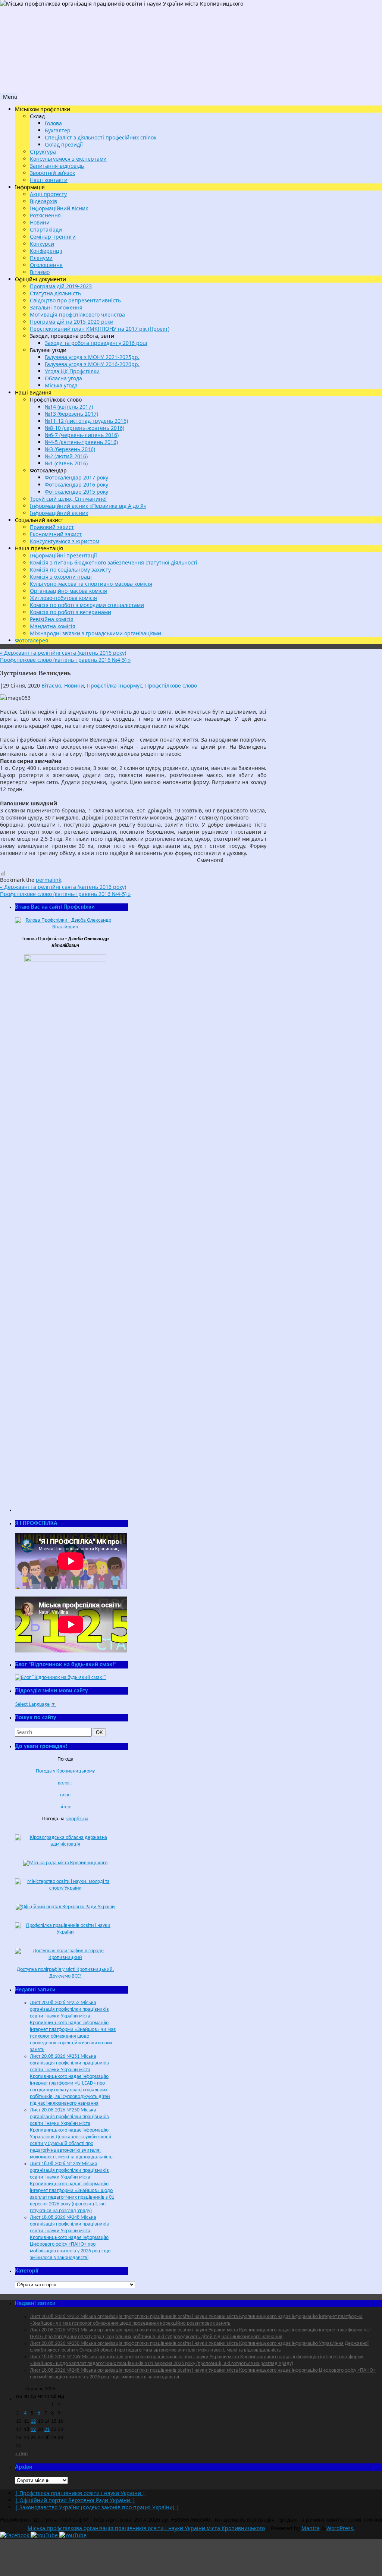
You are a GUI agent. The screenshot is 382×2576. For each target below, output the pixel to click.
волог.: (65, 1783)
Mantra (311, 2528)
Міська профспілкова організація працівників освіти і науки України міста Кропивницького (146, 2528)
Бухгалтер (58, 130)
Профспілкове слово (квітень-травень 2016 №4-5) (65, 660)
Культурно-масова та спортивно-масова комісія (91, 584)
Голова (53, 123)
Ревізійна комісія (52, 619)
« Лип (21, 2454)
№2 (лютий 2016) (66, 456)
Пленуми (41, 258)
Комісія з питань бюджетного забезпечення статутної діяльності (114, 562)
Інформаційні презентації (63, 555)
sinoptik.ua (77, 1819)
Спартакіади (46, 229)
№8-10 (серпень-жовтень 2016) (84, 428)
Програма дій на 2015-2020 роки (72, 322)
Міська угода (61, 385)
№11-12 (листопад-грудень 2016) (86, 421)
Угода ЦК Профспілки (72, 371)
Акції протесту (48, 194)
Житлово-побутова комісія (63, 598)
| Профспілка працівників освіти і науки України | (80, 2493)
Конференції (46, 251)
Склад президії (64, 144)
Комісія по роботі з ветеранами (71, 612)
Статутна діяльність (55, 293)
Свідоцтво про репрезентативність (75, 300)
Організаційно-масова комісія (68, 591)
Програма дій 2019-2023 (61, 286)
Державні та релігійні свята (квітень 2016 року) (63, 653)
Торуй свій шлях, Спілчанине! (68, 499)
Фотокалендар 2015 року (76, 492)
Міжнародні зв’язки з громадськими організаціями (95, 633)
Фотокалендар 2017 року (76, 477)
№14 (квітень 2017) (69, 407)
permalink (48, 880)
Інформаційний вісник (59, 208)
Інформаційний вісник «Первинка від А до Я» (88, 506)
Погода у (65, 1771)
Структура (43, 152)
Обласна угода (63, 378)
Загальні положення (56, 307)
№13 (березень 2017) (71, 414)
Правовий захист (52, 527)
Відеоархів (43, 201)
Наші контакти (49, 180)
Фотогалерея (32, 640)
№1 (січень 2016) (66, 463)
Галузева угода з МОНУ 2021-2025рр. (92, 357)
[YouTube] (45, 2535)
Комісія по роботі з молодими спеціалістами (87, 605)
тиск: (65, 1795)
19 (33, 2430)
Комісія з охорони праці (61, 577)
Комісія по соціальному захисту (70, 570)
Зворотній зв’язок (52, 173)
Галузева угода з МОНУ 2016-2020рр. (92, 364)
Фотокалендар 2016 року (76, 485)
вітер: (65, 1807)
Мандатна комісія (53, 626)
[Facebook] (15, 2535)
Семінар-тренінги (53, 237)
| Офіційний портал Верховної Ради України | (75, 2500)
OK (101, 1732)
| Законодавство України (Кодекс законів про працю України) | (97, 2507)
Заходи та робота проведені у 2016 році (96, 343)
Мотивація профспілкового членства (77, 314)
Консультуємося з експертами (68, 159)
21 (47, 2430)
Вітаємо (40, 272)
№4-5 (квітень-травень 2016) (81, 442)
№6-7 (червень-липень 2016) (82, 435)
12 (33, 2421)
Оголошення (46, 265)
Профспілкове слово (171, 685)
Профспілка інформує (115, 685)
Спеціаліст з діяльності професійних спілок (101, 137)
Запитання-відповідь (57, 166)
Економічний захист (56, 534)
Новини (40, 222)
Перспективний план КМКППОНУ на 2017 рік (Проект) (100, 329)
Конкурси (42, 244)
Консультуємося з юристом (65, 541)
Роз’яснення (45, 215)
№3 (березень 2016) (70, 449)
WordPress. (341, 2528)
